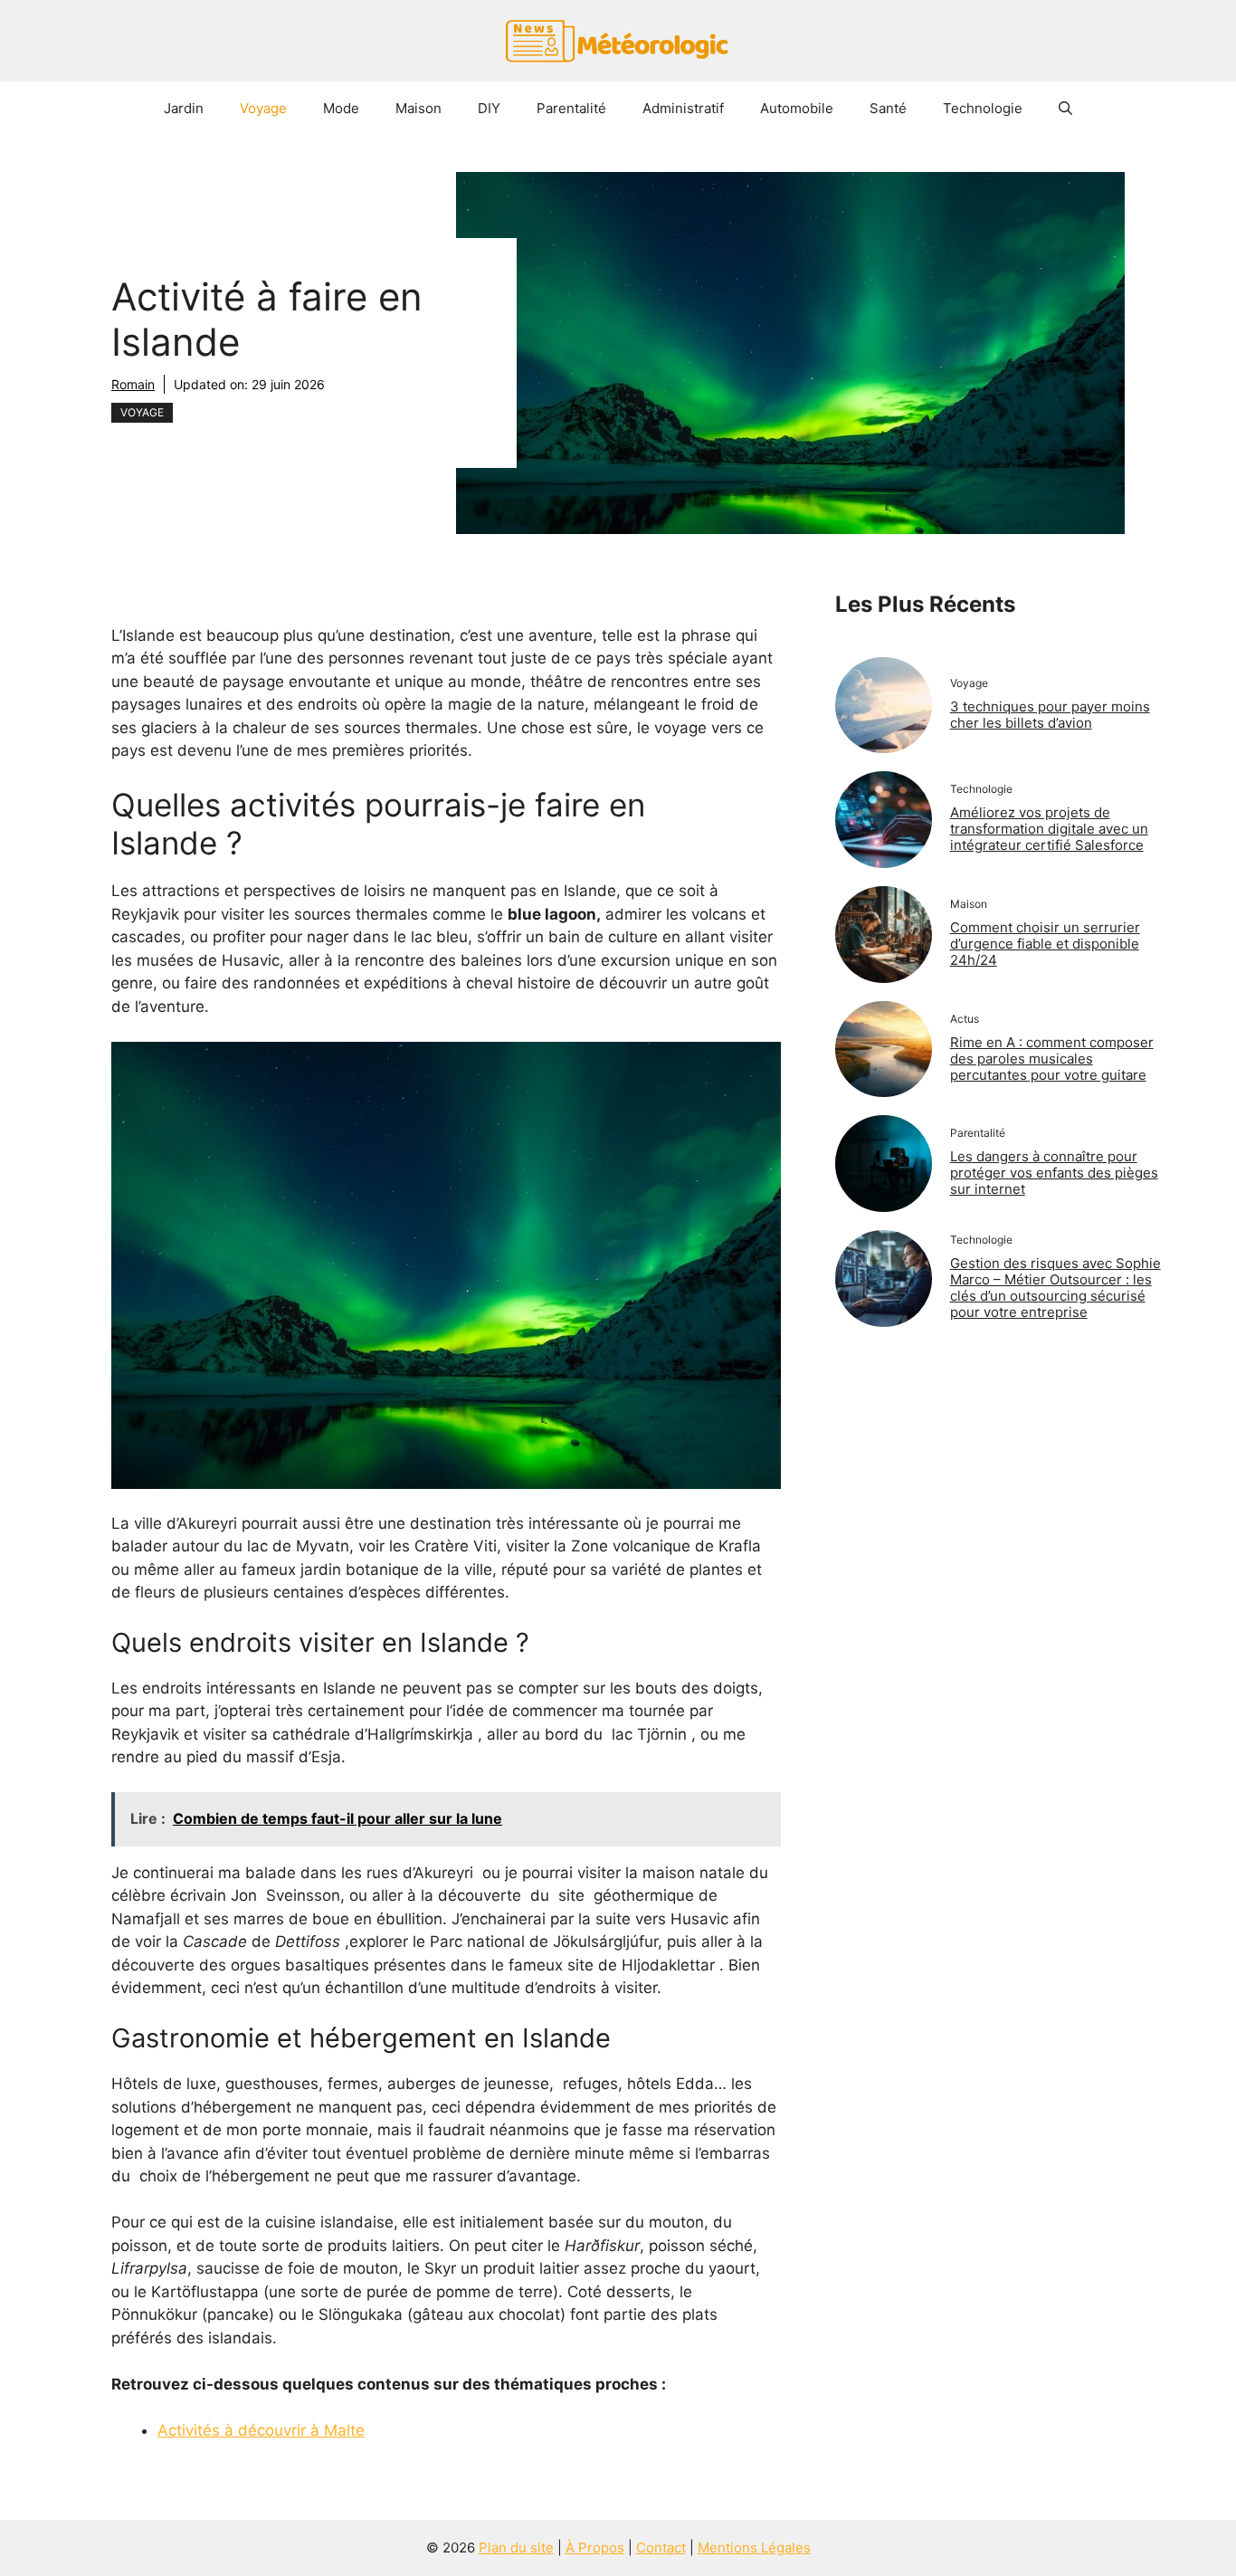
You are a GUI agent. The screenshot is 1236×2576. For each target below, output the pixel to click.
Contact (661, 2547)
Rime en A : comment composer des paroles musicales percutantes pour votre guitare (1052, 1059)
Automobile (797, 108)
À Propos (595, 2547)
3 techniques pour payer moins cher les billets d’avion (1050, 715)
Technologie (983, 108)
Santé (888, 108)
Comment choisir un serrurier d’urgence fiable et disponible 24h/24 (1045, 944)
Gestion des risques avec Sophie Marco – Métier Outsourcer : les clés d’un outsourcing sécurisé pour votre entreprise (1055, 1288)
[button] (1065, 109)
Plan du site (516, 2547)
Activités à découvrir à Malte (261, 2430)
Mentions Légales (754, 2547)
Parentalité (571, 108)
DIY (489, 108)
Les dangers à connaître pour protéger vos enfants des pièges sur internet (1054, 1173)
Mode (341, 108)
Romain (133, 384)
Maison (418, 108)
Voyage (263, 108)
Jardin (184, 108)
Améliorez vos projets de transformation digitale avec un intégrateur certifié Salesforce (1049, 829)
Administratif (683, 108)
